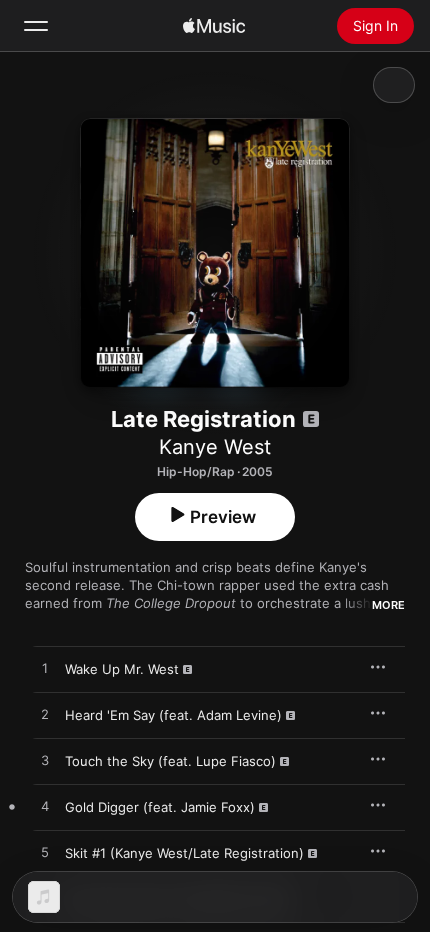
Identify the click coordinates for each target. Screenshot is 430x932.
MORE (388, 605)
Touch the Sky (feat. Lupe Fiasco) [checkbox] (170, 761)
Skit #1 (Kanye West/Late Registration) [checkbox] (184, 853)
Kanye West (215, 447)
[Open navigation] (36, 26)
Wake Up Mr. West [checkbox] (122, 669)
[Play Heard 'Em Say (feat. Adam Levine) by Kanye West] (45, 715)
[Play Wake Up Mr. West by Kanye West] (45, 669)
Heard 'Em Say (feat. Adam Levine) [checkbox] (173, 715)
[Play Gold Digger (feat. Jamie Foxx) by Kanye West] (45, 807)
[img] (214, 26)
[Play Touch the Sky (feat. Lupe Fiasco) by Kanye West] (45, 761)
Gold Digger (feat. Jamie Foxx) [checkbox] (160, 807)
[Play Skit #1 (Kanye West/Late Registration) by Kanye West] (45, 853)
